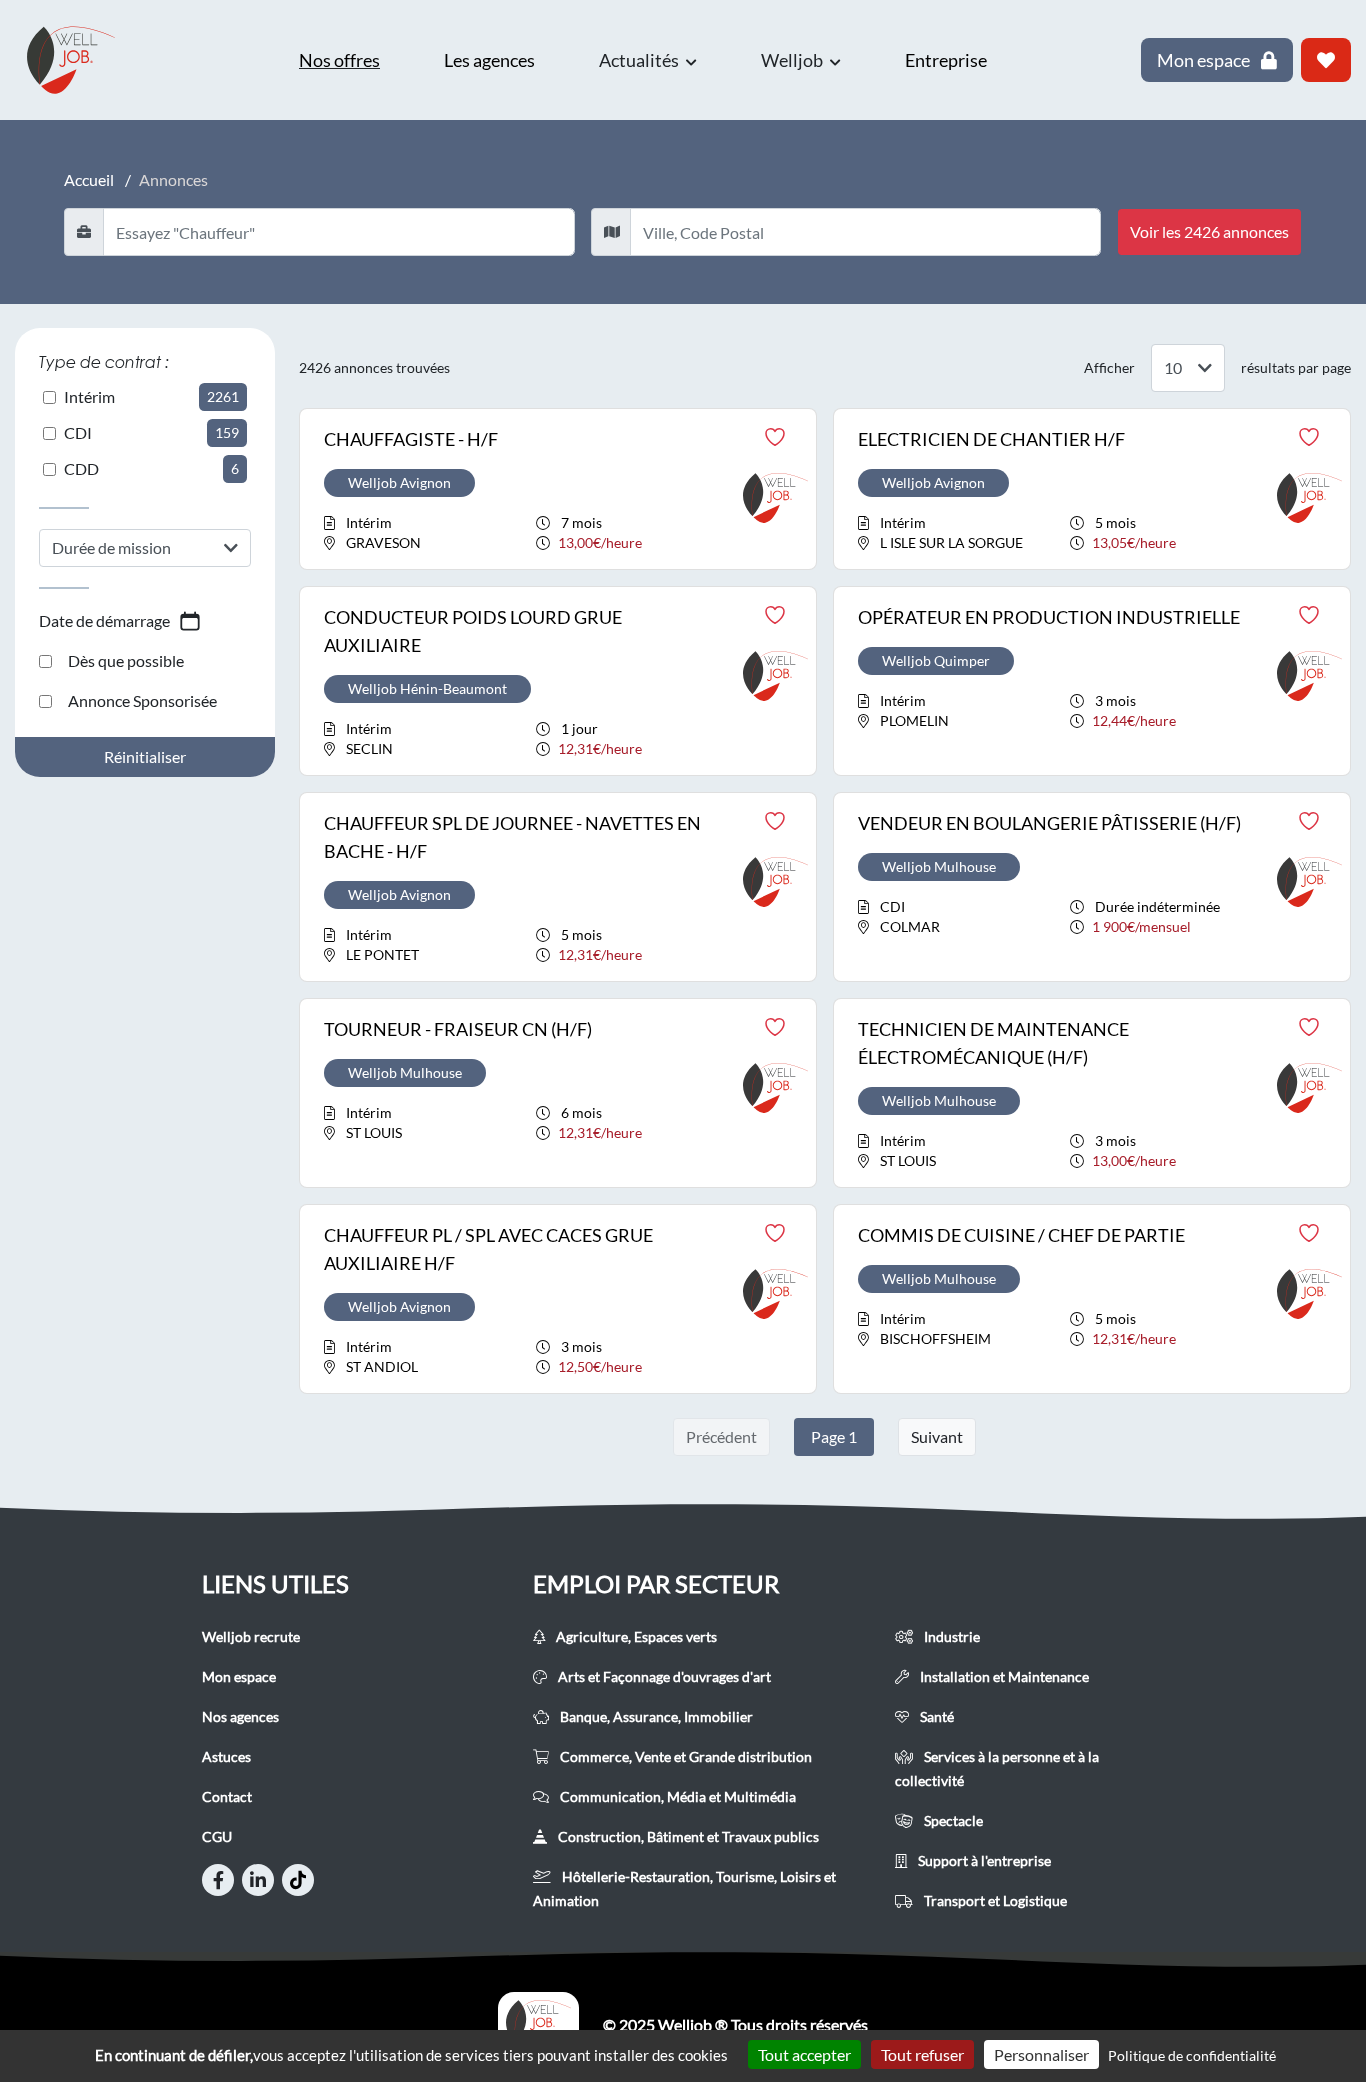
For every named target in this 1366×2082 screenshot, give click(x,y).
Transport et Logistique (994, 1900)
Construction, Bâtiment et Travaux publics (687, 1836)
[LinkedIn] (258, 1880)
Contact (227, 1796)
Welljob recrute (251, 1636)
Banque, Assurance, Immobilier (655, 1716)
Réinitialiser (145, 756)
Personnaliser (1041, 2054)
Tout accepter (804, 2054)
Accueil (89, 179)
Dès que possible (126, 660)
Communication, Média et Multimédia (676, 1796)
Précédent (721, 1436)
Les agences (489, 60)
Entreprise (946, 60)
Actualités (640, 60)
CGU (217, 1836)
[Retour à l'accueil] (80, 60)
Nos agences (240, 1716)
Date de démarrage (104, 620)
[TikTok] (298, 1880)
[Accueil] (538, 2025)
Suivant (937, 1436)
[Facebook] (218, 1880)
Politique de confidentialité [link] (1192, 2055)
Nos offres (339, 60)
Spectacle (952, 1820)
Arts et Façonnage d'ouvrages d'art (663, 1676)
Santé (935, 1716)
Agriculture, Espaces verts (635, 1636)
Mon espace (239, 1676)
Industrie (950, 1636)
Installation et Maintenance (1003, 1676)
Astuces (226, 1756)
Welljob (793, 60)
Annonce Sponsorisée (142, 700)
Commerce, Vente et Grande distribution (684, 1756)
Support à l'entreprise (983, 1860)
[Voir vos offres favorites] (1326, 60)
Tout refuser (922, 2054)
